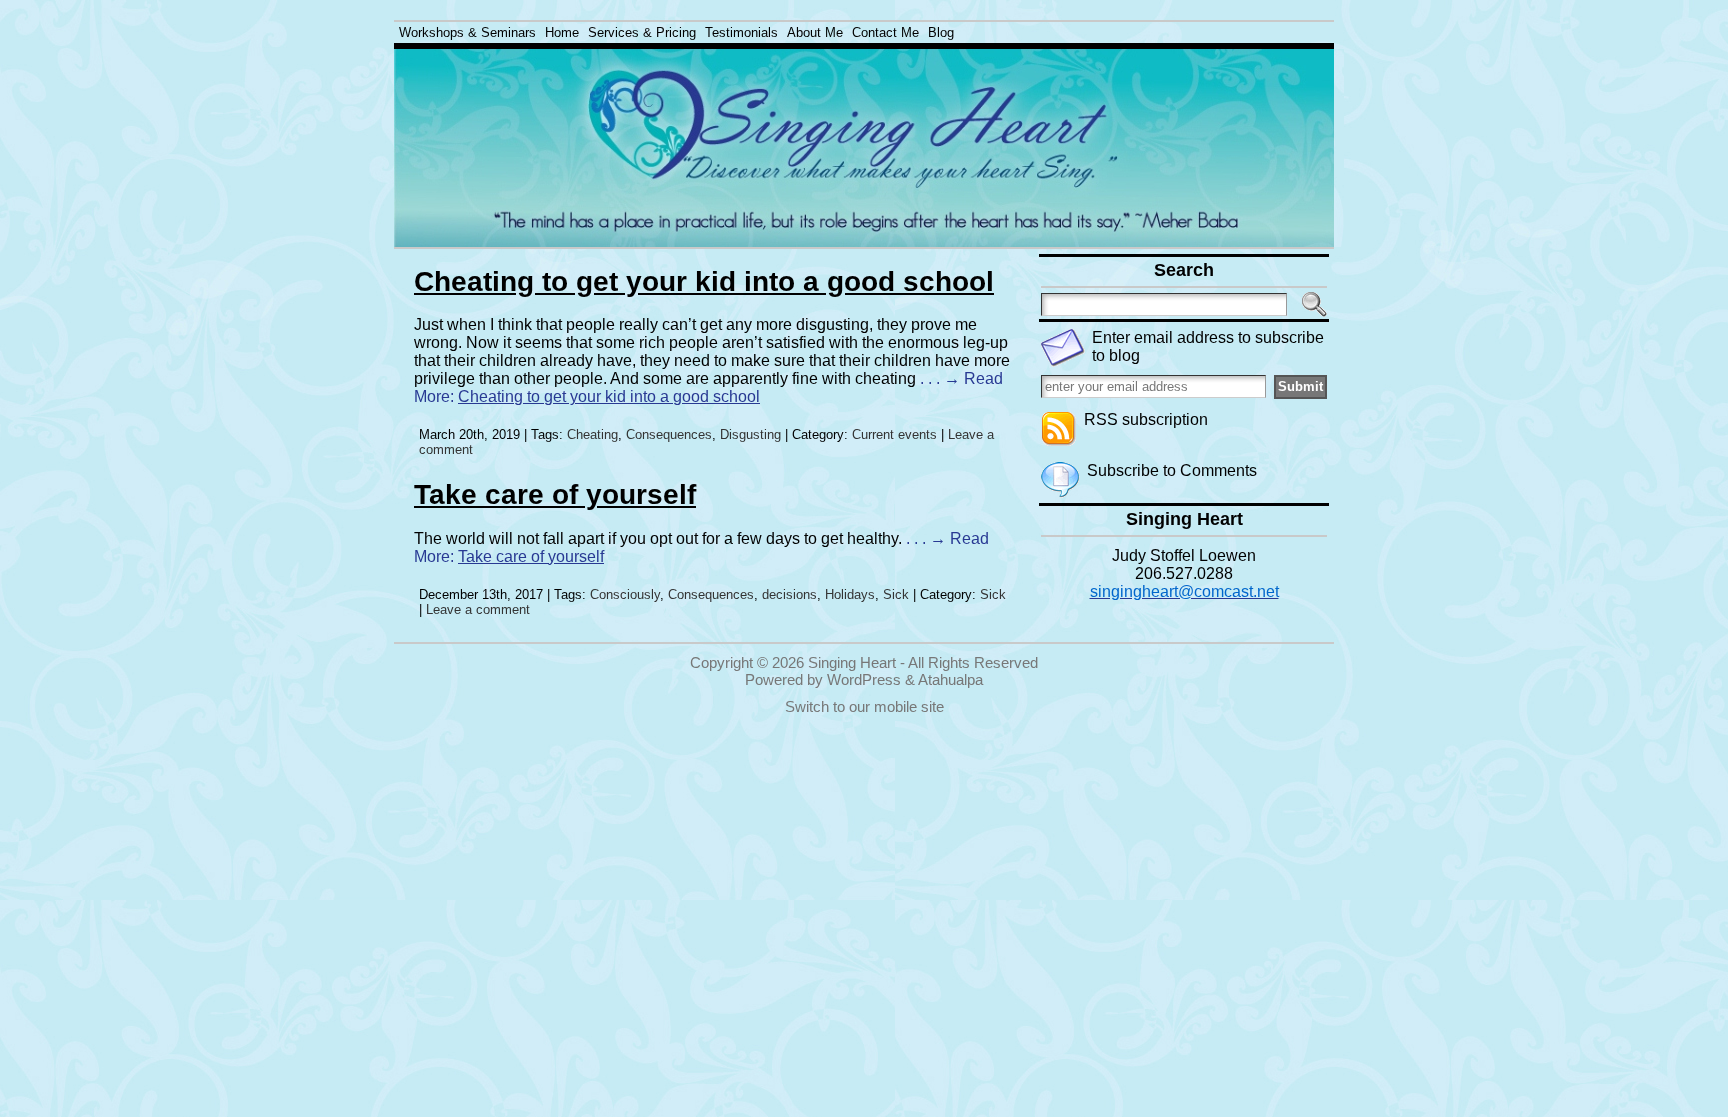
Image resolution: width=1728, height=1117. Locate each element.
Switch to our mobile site (864, 706)
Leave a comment (478, 609)
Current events (894, 434)
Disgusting (750, 434)
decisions (789, 594)
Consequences (669, 434)
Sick (896, 594)
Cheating (592, 434)
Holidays (850, 594)
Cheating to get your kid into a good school (704, 281)
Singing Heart (852, 662)
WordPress (864, 679)
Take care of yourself (555, 494)
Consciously (625, 594)
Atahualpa (950, 679)
